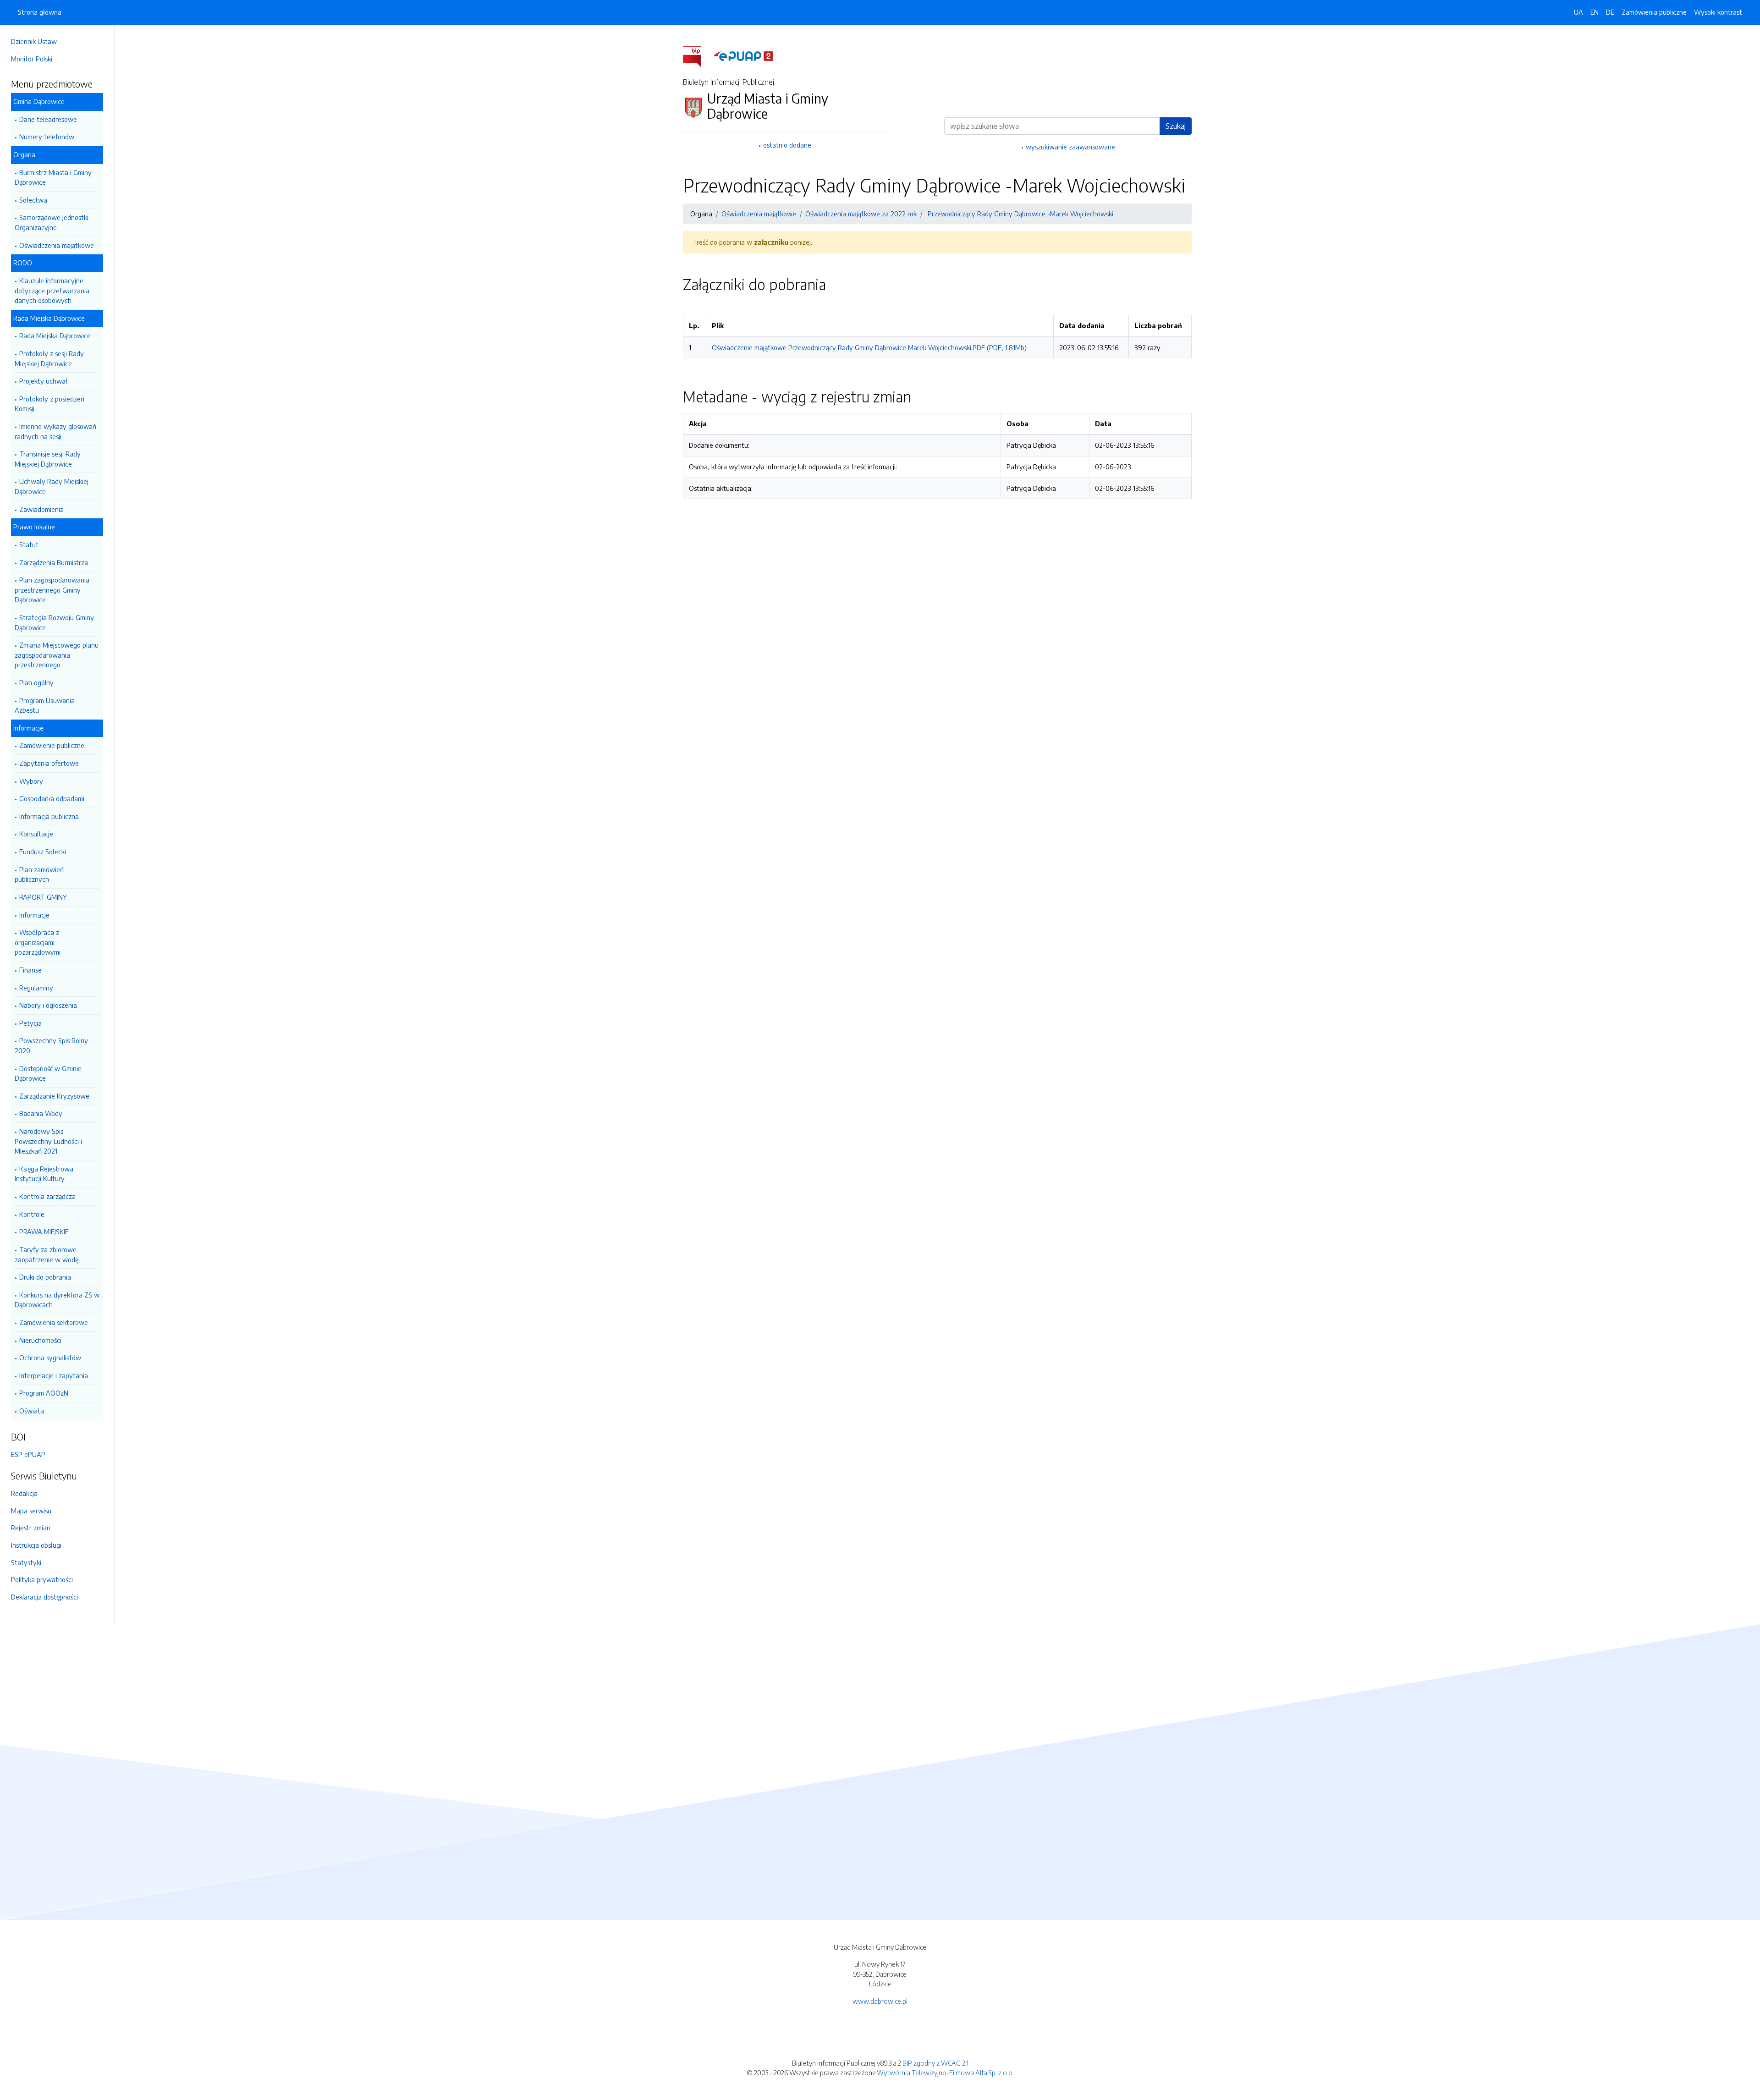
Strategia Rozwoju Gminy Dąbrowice (54, 622)
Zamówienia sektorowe (54, 1322)
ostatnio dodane (787, 145)
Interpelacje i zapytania (54, 1375)
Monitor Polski (32, 59)
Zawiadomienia (41, 509)
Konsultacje (36, 834)
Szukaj (1176, 126)
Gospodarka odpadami (52, 798)
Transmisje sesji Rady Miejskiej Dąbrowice (48, 459)
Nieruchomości (40, 1340)
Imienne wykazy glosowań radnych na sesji (55, 431)
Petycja (30, 1023)
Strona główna (40, 12)
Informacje (34, 915)
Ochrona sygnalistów (50, 1358)
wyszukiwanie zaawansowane (1070, 147)
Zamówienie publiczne (52, 745)
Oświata (32, 1411)
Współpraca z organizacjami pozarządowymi (38, 942)
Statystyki (26, 1562)
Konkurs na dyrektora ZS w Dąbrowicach (57, 1300)
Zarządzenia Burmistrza (54, 562)
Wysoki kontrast (1718, 12)
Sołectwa (33, 200)
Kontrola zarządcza (47, 1196)
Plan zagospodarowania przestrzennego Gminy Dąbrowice (52, 590)
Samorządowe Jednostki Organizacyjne (52, 222)
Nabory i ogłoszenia (48, 1005)
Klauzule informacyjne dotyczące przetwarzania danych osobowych (52, 290)
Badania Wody (41, 1113)
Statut (29, 544)
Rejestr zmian (31, 1528)
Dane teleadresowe (48, 119)
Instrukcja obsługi (36, 1545)
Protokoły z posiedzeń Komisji (49, 404)
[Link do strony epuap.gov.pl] (743, 55)
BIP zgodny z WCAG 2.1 (935, 2063)
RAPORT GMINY (43, 897)
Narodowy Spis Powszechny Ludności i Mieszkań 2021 (48, 1141)
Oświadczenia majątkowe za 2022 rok (861, 214)
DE (1610, 12)
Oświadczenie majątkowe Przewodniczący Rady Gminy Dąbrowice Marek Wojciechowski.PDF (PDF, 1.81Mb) (869, 347)
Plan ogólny (36, 682)
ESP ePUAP (28, 1454)
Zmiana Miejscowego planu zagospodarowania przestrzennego (57, 655)
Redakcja (24, 1493)
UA (1578, 12)
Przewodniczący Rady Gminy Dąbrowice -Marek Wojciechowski (1020, 214)
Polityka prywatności (42, 1579)
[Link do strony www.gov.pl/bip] (697, 55)
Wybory (31, 781)
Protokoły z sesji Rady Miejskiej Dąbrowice (49, 358)
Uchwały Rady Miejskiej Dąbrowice (52, 486)
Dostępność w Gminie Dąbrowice (48, 1073)
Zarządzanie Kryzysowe (54, 1096)
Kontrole (32, 1214)
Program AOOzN (44, 1393)
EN (1595, 12)
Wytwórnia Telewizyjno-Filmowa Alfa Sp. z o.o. (945, 2073)
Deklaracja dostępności (44, 1597)
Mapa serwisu (31, 1511)
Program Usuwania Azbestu (45, 705)
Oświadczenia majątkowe (57, 245)
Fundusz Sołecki (43, 852)
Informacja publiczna (49, 816)
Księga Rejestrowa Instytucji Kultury (44, 1174)
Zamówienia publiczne (1654, 12)
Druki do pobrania (45, 1277)
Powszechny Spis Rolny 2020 (51, 1045)
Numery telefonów (47, 137)
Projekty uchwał (43, 381)
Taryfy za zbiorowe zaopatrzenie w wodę (47, 1254)
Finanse (30, 970)
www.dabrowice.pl (880, 2001)
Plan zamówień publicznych (39, 874)
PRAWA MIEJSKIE (44, 1231)
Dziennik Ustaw (34, 41)
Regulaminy (36, 988)
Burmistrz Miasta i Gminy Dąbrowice (53, 177)
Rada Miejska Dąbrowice (55, 335)
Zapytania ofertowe (49, 763)
